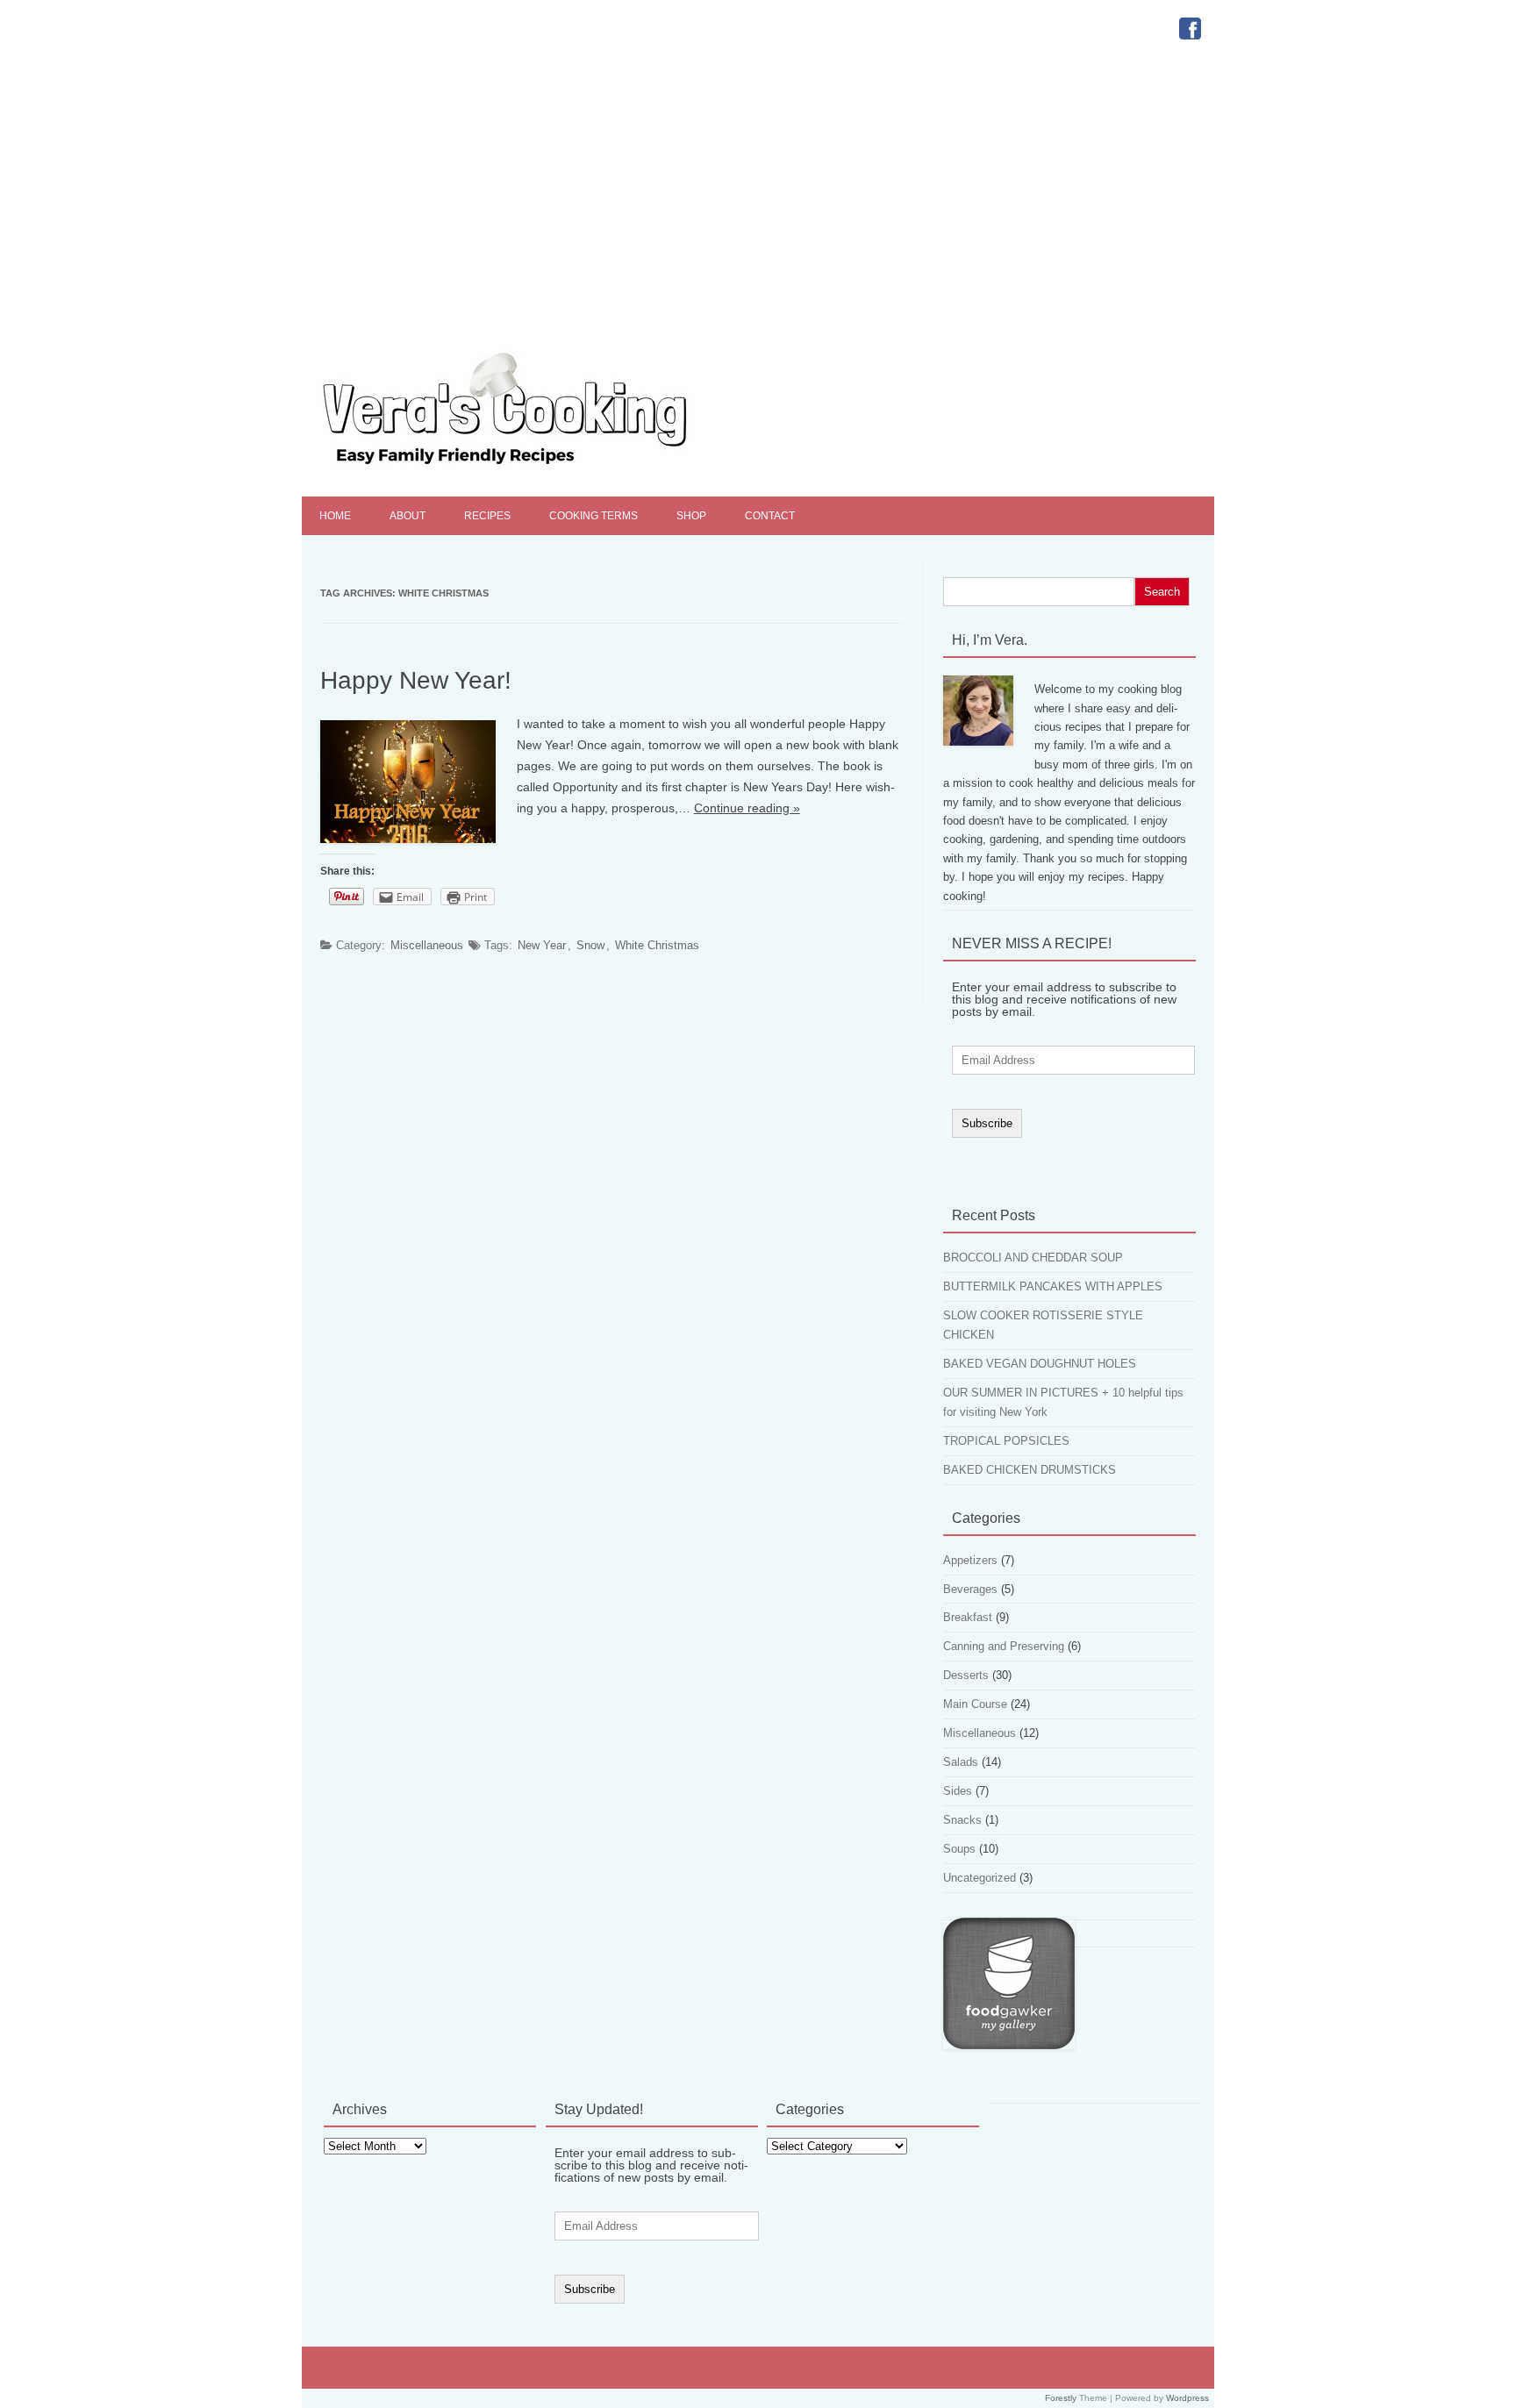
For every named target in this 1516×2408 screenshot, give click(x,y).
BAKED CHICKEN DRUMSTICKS (1030, 1470)
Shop (691, 516)
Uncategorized (980, 1878)
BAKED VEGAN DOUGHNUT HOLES (1040, 1364)
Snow (590, 945)
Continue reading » (747, 808)
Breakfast (968, 1617)
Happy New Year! (416, 680)
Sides (958, 1791)
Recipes (487, 516)
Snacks (962, 1820)
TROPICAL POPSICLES (1006, 1441)
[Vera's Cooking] (536, 467)
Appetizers (970, 1560)
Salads (961, 1762)
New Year (542, 945)
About (408, 516)
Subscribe (987, 1123)
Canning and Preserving (1004, 1646)
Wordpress (1187, 2398)
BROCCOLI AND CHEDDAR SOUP (1033, 1258)
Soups (959, 1849)
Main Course (975, 1704)
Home (335, 516)
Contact (770, 516)
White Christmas (657, 945)
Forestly (1061, 2398)
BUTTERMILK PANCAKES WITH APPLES (1053, 1286)
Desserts (966, 1675)
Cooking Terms (594, 516)
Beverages (970, 1589)
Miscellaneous (427, 945)
